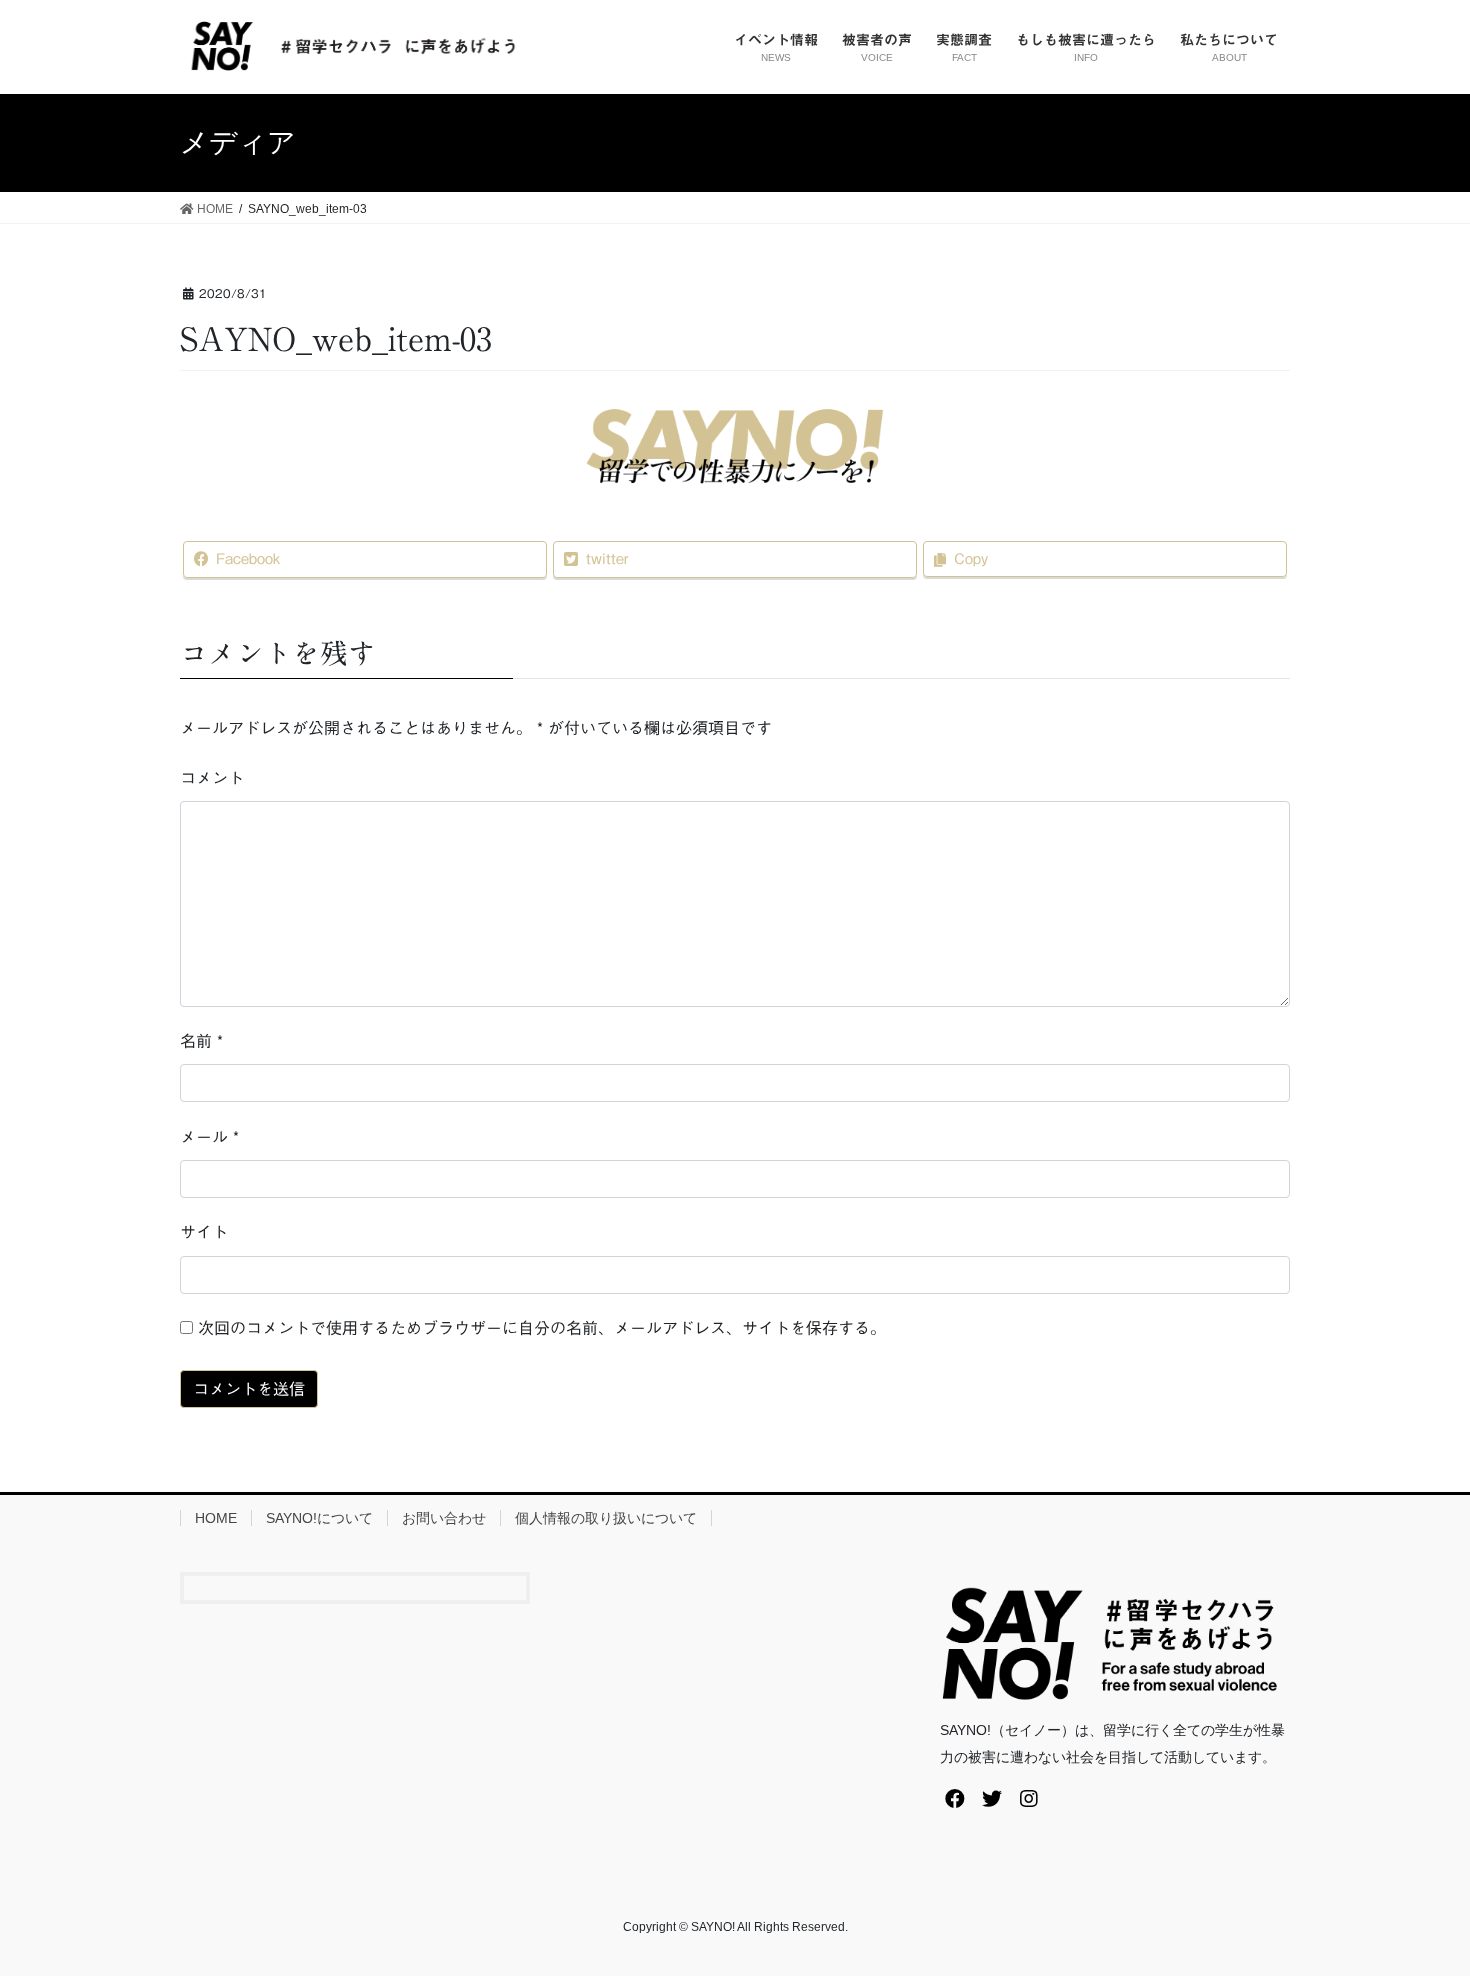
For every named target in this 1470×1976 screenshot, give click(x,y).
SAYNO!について (319, 1518)
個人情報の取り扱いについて (606, 1518)
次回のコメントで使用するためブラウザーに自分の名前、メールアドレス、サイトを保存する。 (542, 1328)
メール (209, 1137)
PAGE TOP (1417, 1899)
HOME (216, 1518)
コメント (212, 778)
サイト (204, 1232)
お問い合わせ (444, 1518)
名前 (201, 1041)
